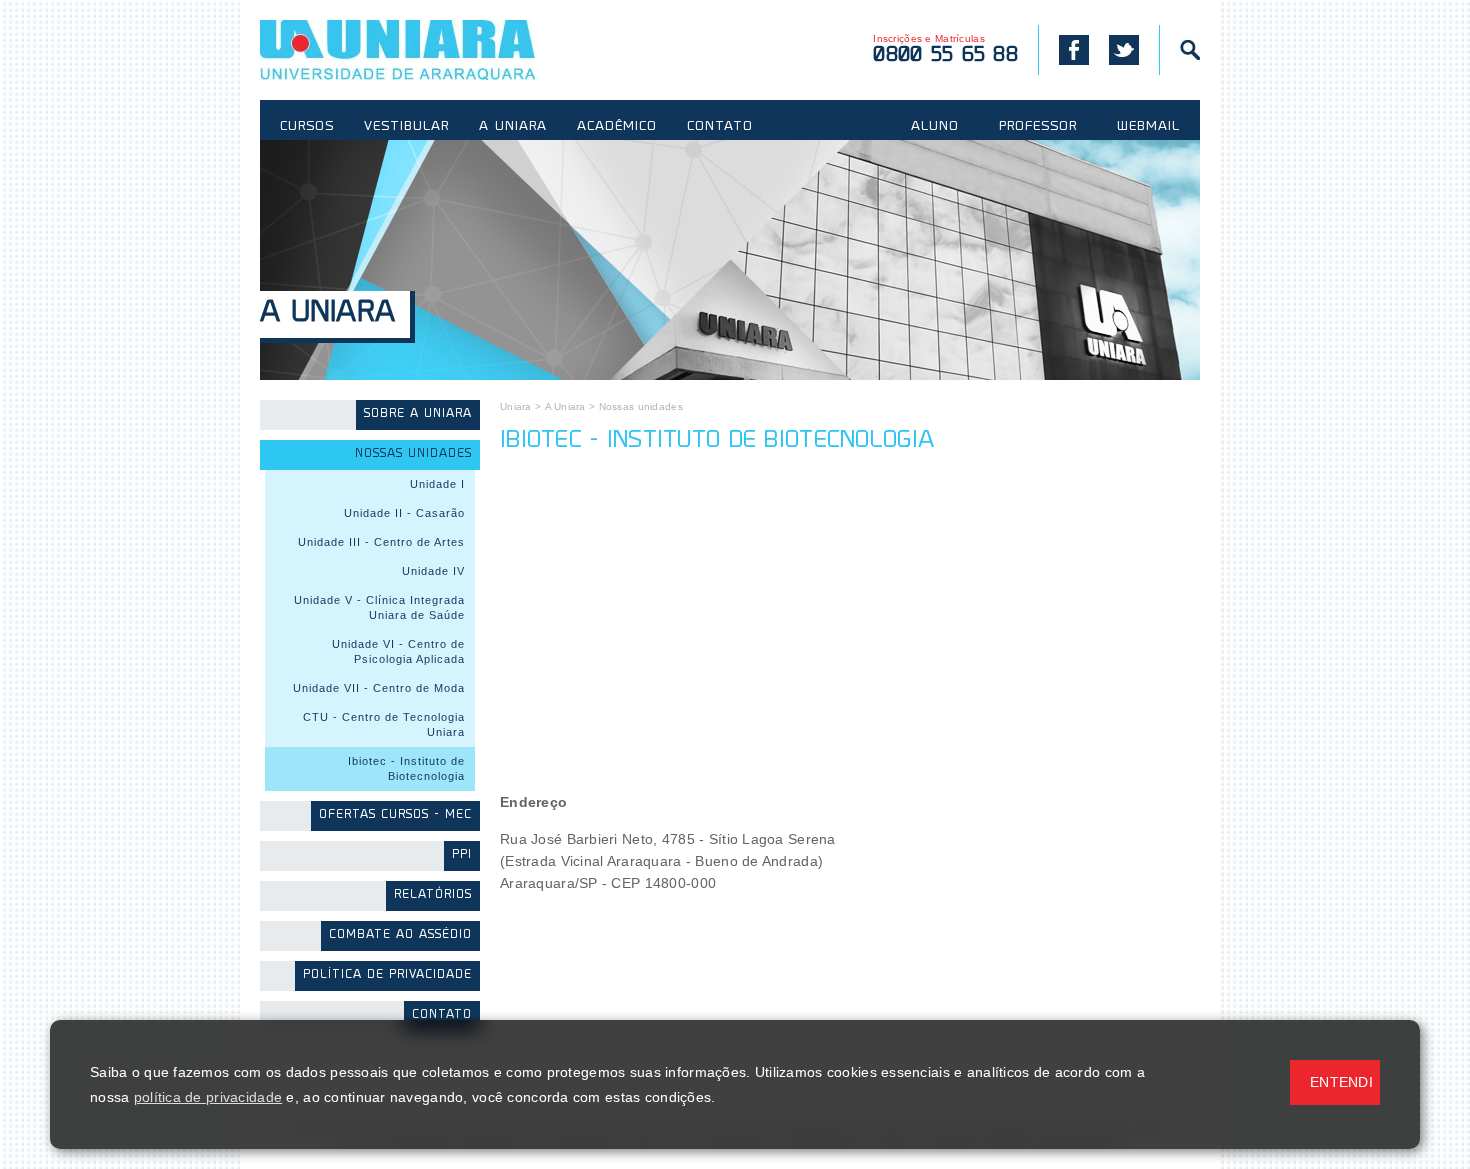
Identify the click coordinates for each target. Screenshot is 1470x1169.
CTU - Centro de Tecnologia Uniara (384, 724)
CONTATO (720, 127)
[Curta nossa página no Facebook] (1063, 50)
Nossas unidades (413, 454)
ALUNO (935, 127)
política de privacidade (208, 1097)
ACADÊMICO (617, 127)
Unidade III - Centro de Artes (381, 542)
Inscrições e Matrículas (945, 49)
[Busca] (1179, 50)
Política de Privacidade (387, 975)
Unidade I (437, 484)
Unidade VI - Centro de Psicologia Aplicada (398, 651)
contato (442, 1015)
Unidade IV (433, 571)
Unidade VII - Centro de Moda (379, 688)
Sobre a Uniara (418, 414)
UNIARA (426, 50)
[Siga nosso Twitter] (1124, 50)
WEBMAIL (1148, 127)
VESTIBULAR (406, 127)
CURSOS (307, 127)
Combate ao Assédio (400, 935)
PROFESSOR (1038, 127)
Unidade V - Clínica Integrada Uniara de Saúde (379, 607)
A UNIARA (513, 127)
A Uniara (327, 314)
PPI (462, 855)
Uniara (516, 406)
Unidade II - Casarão (404, 513)
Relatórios (433, 895)
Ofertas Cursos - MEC (395, 815)
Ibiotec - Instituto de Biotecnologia (406, 768)
